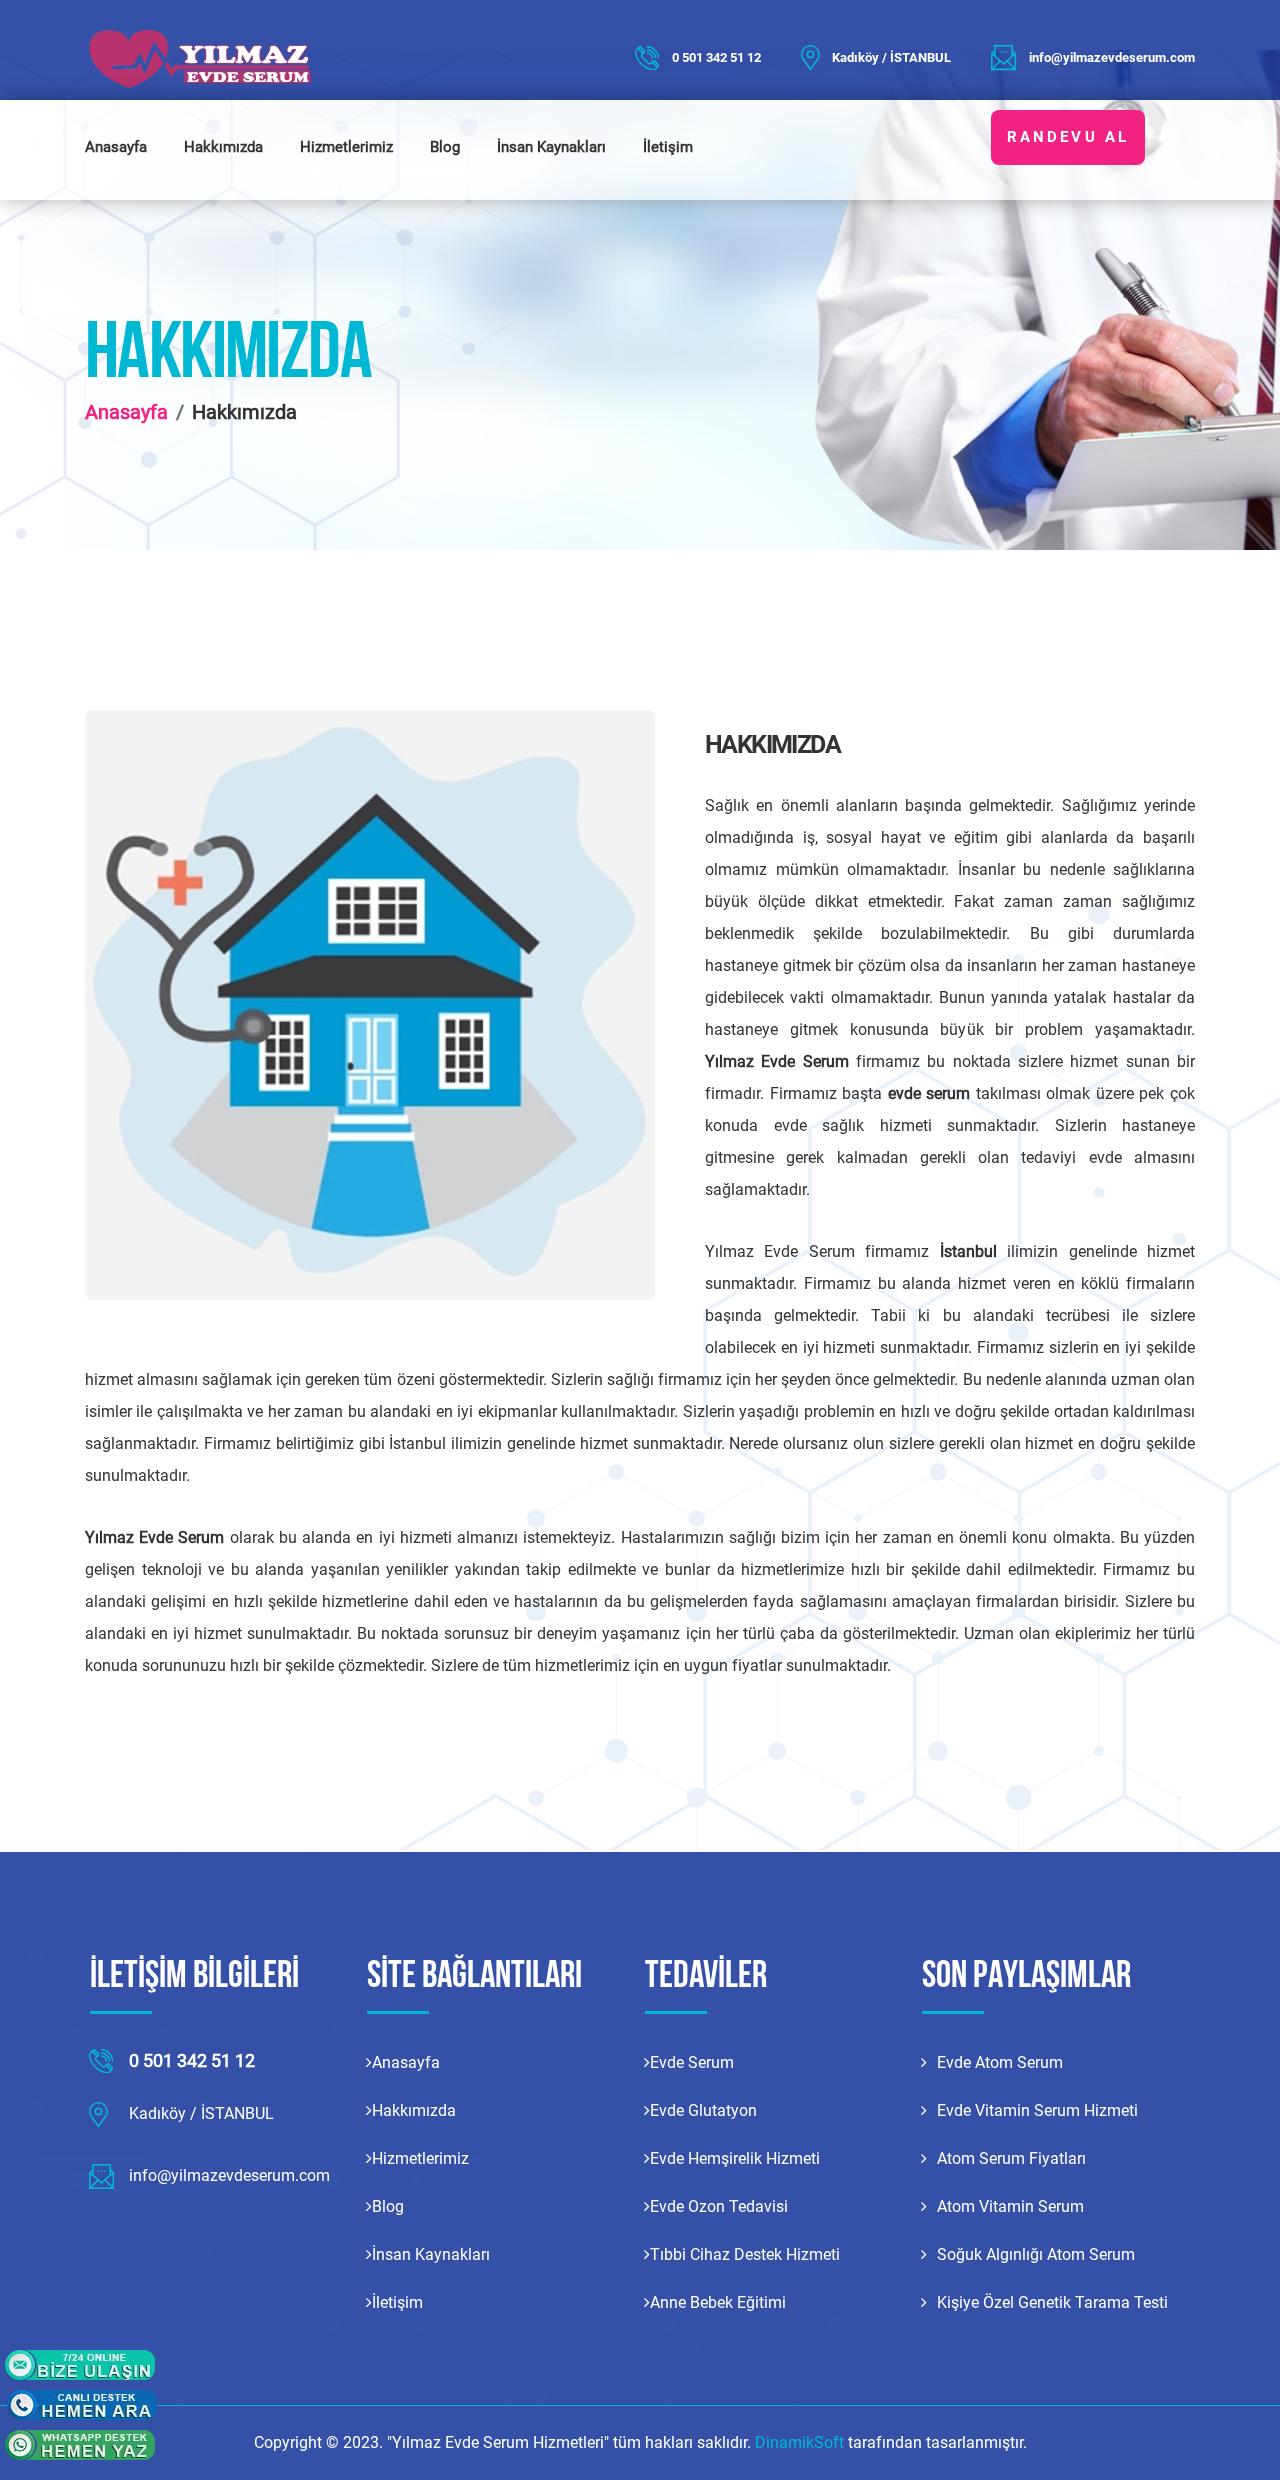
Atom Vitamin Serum (1010, 2206)
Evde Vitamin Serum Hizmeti (1037, 2110)
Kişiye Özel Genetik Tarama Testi (1052, 2302)
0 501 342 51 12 (716, 57)
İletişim (668, 147)
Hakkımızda (223, 147)
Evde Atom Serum (1000, 2062)
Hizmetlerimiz (346, 147)
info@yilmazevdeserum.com (1112, 57)
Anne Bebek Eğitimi (718, 2302)
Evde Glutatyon (703, 2110)
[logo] (210, 57)
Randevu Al (1068, 137)
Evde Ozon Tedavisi (719, 2206)
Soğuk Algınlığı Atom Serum (1036, 2254)
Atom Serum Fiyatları (1011, 2158)
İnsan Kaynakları (551, 147)
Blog (445, 147)
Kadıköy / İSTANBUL (891, 57)
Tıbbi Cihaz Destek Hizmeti (745, 2254)
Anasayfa (116, 147)
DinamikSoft (801, 2442)
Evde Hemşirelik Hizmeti (735, 2158)
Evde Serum (692, 2062)
